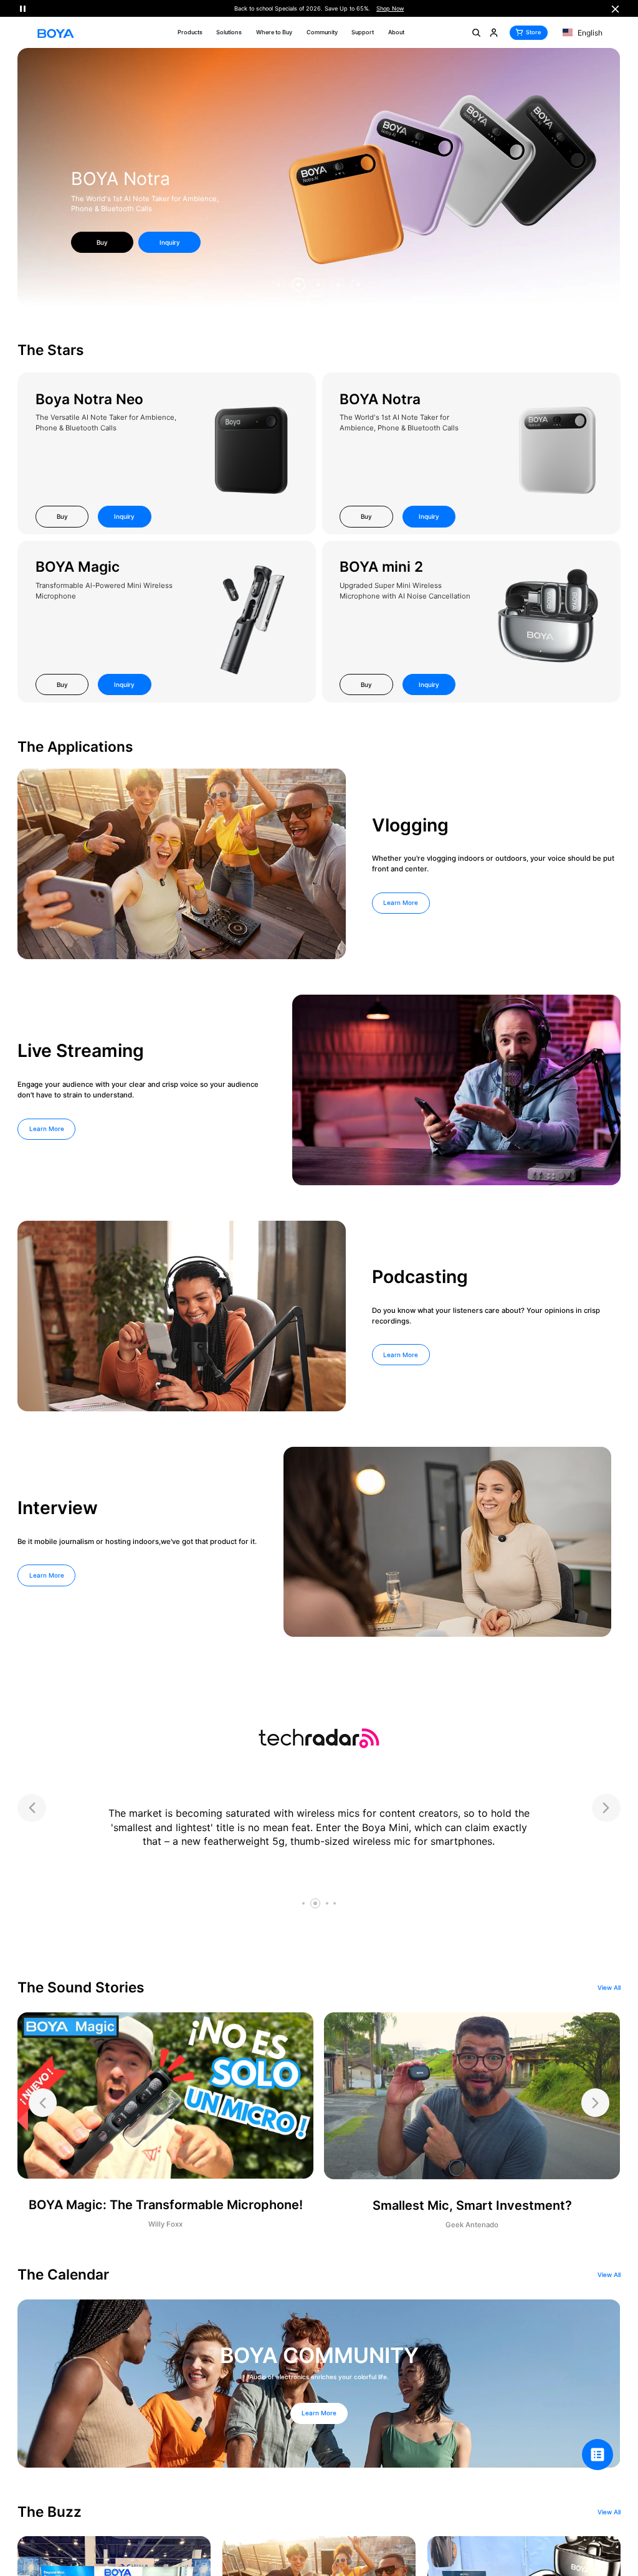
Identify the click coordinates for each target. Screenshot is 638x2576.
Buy (62, 516)
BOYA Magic (78, 566)
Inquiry (170, 242)
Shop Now (390, 8)
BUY (102, 242)
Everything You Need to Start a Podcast (137, 209)
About (396, 32)
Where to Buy (274, 32)
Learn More (401, 902)
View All (609, 1988)
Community (322, 32)
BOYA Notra (380, 399)
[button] (279, 285)
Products (190, 32)
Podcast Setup (132, 189)
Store (533, 32)
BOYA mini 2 (381, 566)
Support (363, 32)
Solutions (229, 32)
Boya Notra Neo (89, 399)
